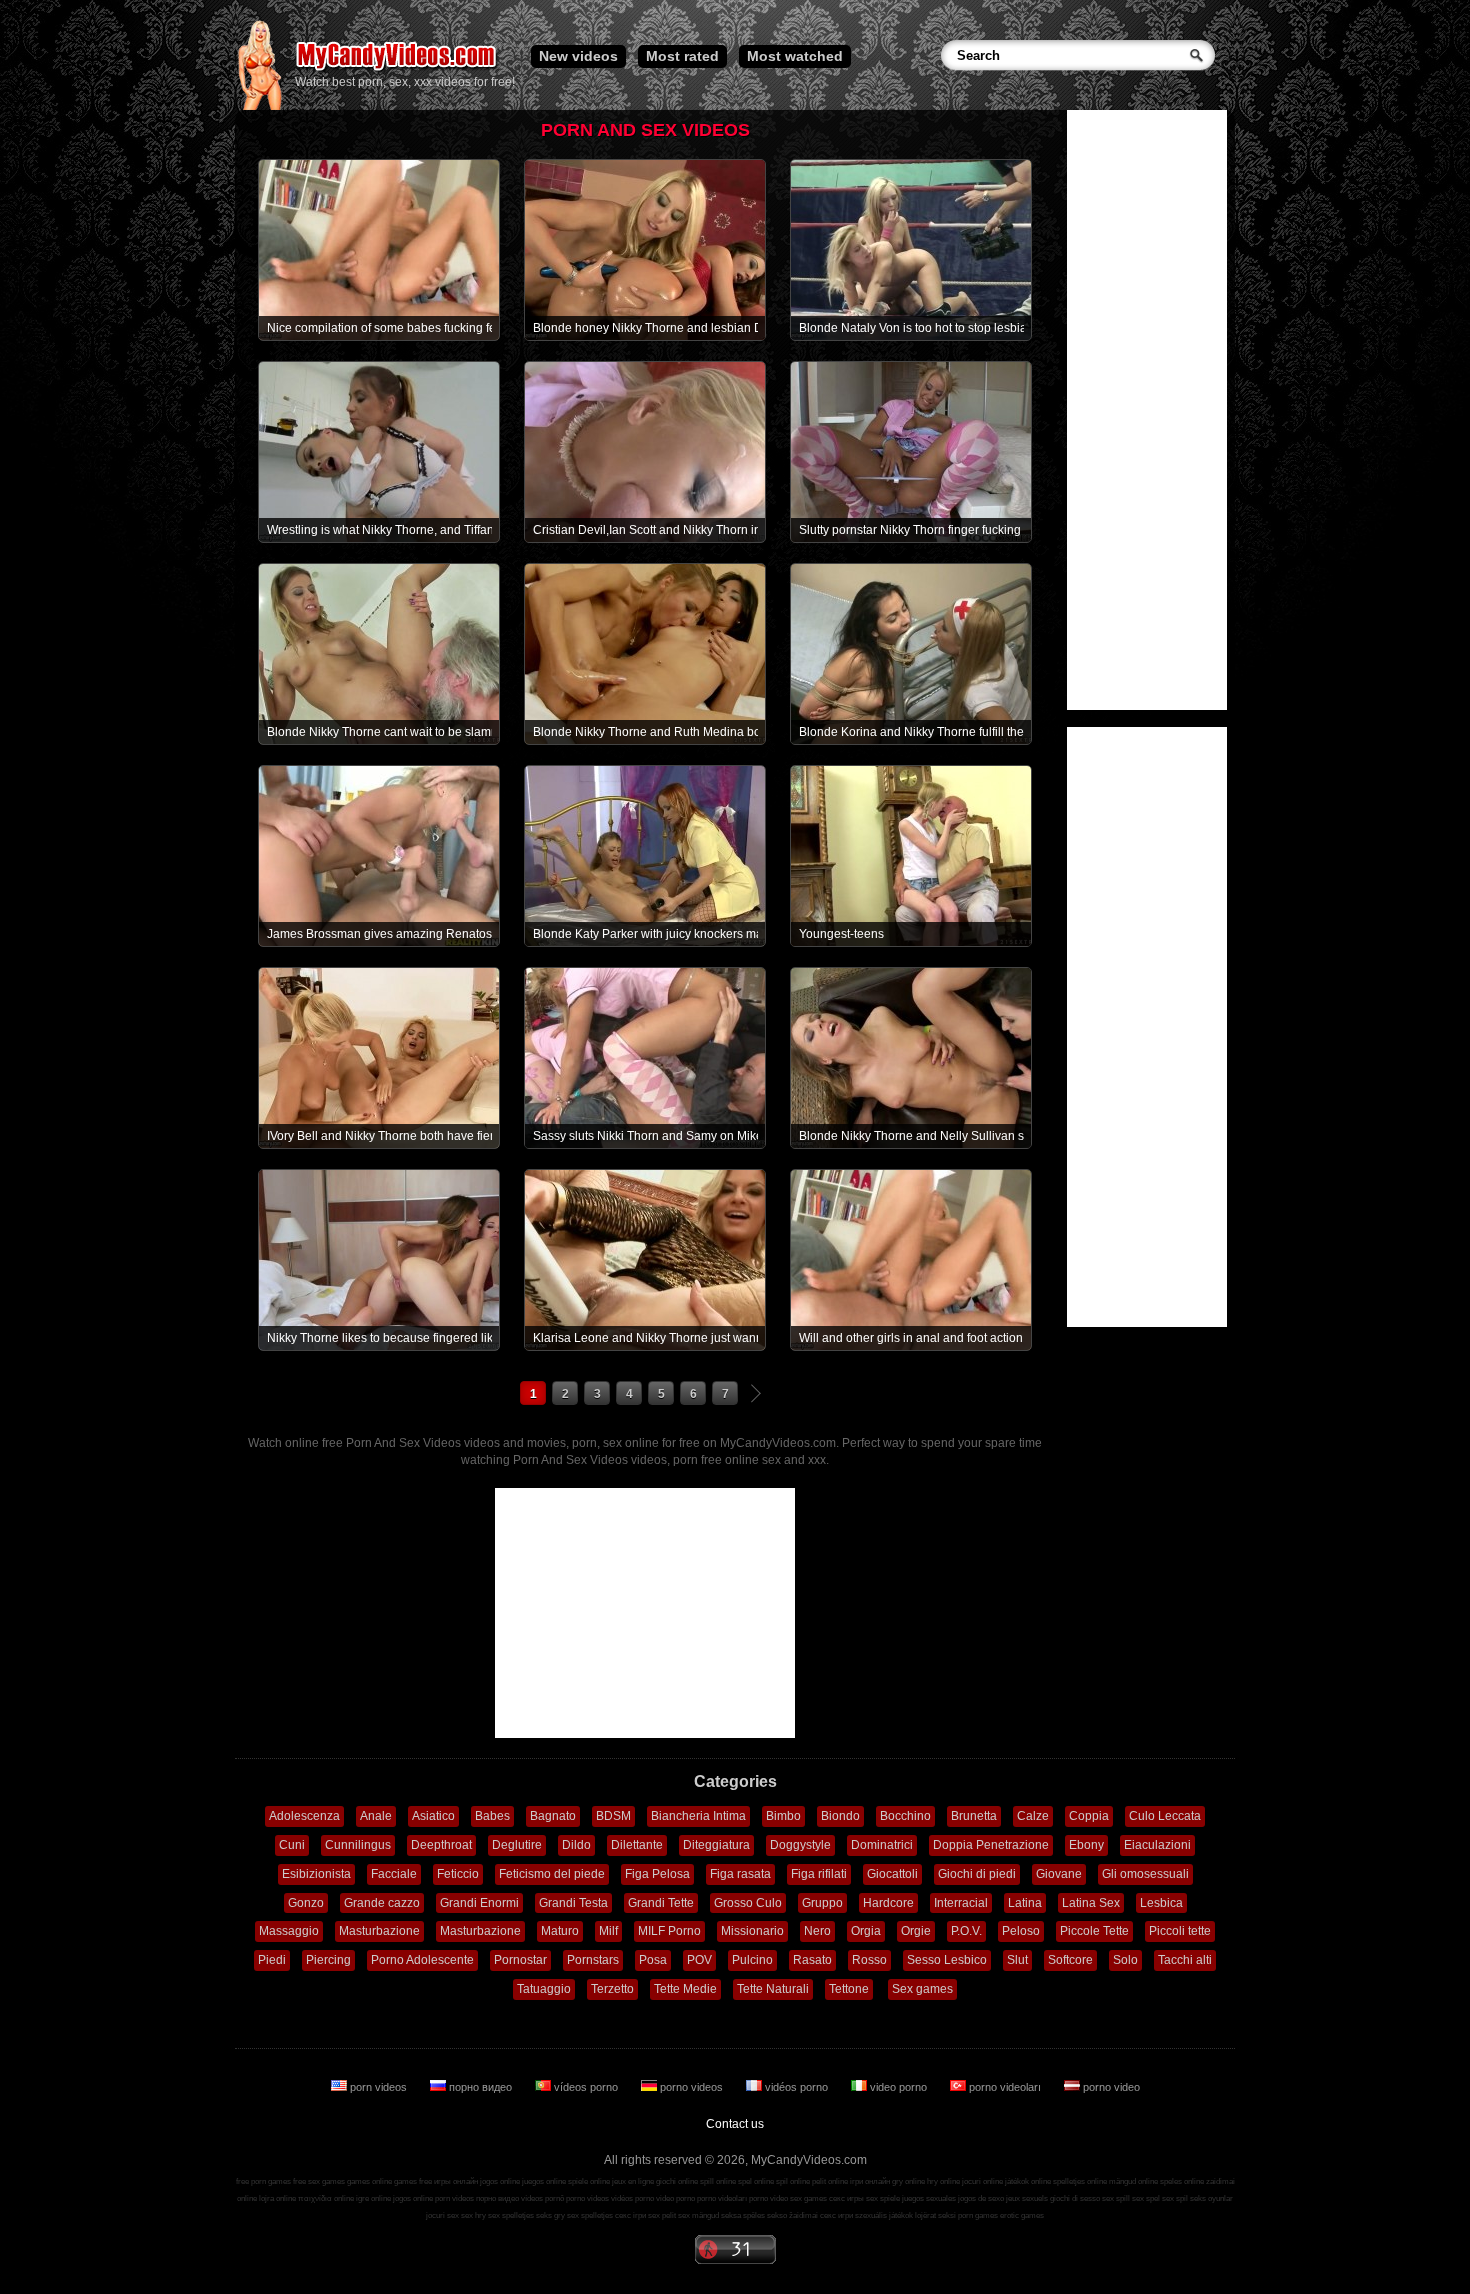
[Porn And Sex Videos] (397, 70)
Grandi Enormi (479, 1903)
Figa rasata (740, 1874)
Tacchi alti (1185, 1960)
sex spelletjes (511, 2215)
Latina (1025, 1903)
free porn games (263, 2181)
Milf (608, 1931)
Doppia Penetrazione (991, 1845)
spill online (718, 2181)
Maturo (560, 1931)
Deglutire (517, 1845)
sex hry (473, 2215)
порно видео (480, 2087)
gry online (908, 2181)
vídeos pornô (542, 2198)
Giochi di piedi (977, 1874)
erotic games (1022, 2215)
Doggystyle (800, 1845)
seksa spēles (743, 2215)
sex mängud (698, 2215)
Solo (1125, 1960)
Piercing (328, 1960)
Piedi (272, 1960)
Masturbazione (379, 1931)
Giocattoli (892, 1874)
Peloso (1021, 1931)
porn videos (378, 2087)
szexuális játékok (884, 2215)
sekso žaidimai (792, 2215)
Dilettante (637, 1845)
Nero (817, 1931)
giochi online (677, 2181)
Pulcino (752, 1960)
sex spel (1146, 2198)
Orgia (866, 1931)
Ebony (1086, 1845)
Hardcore (888, 1903)
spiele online (589, 2181)
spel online (756, 2181)
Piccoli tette (1180, 1931)
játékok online (1028, 2181)
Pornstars (593, 1960)
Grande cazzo (382, 1903)
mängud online (1133, 2181)
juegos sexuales (929, 2198)
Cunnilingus (358, 1845)
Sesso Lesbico (947, 1960)
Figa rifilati (819, 1874)
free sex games (319, 2181)
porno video (1110, 2087)
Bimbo (783, 1816)
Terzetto (612, 1989)
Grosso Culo (748, 1903)
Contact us (735, 2124)
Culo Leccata (1165, 1816)
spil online (793, 2181)
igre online (373, 2198)
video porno (898, 2087)
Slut (1017, 1960)
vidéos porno (796, 2087)
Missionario (752, 1931)
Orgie (916, 1931)
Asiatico (433, 1816)
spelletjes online (1080, 2181)
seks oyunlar (1211, 2198)
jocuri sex (442, 2215)
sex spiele (883, 2198)
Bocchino (905, 1816)
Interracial (961, 1903)
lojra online (277, 2198)
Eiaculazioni (1157, 1845)
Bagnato (553, 1816)
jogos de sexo (981, 2198)
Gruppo (822, 1903)
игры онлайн (456, 2181)
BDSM (613, 1816)
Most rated (682, 56)
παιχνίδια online (326, 2198)
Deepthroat (441, 1845)
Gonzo (306, 1903)
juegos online (544, 2181)
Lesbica (1161, 1903)
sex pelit (662, 2215)
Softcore (1070, 1960)
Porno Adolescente (422, 1960)
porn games (978, 2215)
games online (369, 2181)
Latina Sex (1091, 1903)
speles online (1182, 2181)
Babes (492, 1816)
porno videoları (1005, 2087)
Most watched (795, 56)
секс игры (846, 2198)
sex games (808, 2198)
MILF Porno (669, 1931)
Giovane (1059, 1874)
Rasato (812, 1960)
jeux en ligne (633, 2181)
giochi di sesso (1075, 2198)
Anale (376, 1816)
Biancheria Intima (698, 1816)
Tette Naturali (773, 1989)
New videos (578, 56)
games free (413, 2181)
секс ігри (630, 2215)
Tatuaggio (544, 1989)
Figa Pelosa (657, 1874)
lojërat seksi (935, 2215)
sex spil (1175, 2198)
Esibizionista (316, 1874)
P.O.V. (966, 1931)
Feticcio (458, 1874)
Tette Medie (685, 1989)
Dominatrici (882, 1845)
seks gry (550, 2215)
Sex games (922, 1989)
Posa (653, 1960)
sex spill (1116, 2198)
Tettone (849, 1989)
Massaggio (289, 1931)
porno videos (691, 2087)
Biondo (840, 1816)
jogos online (500, 2181)
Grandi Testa (573, 1903)
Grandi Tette (661, 1903)
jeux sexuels (1027, 2198)
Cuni (292, 1845)
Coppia (1089, 1816)
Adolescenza (304, 1816)
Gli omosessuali (1145, 1874)
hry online (943, 2181)
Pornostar (520, 1960)
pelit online (830, 2181)
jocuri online (982, 2181)
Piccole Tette (1094, 1931)
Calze (1033, 1816)
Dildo (576, 1845)
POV (699, 1960)
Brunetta (974, 1816)
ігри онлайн (870, 2181)
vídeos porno (586, 2087)
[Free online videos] (259, 106)
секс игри (836, 2215)
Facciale (394, 1874)
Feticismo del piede (552, 1874)
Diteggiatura (716, 1845)
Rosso (869, 1960)
